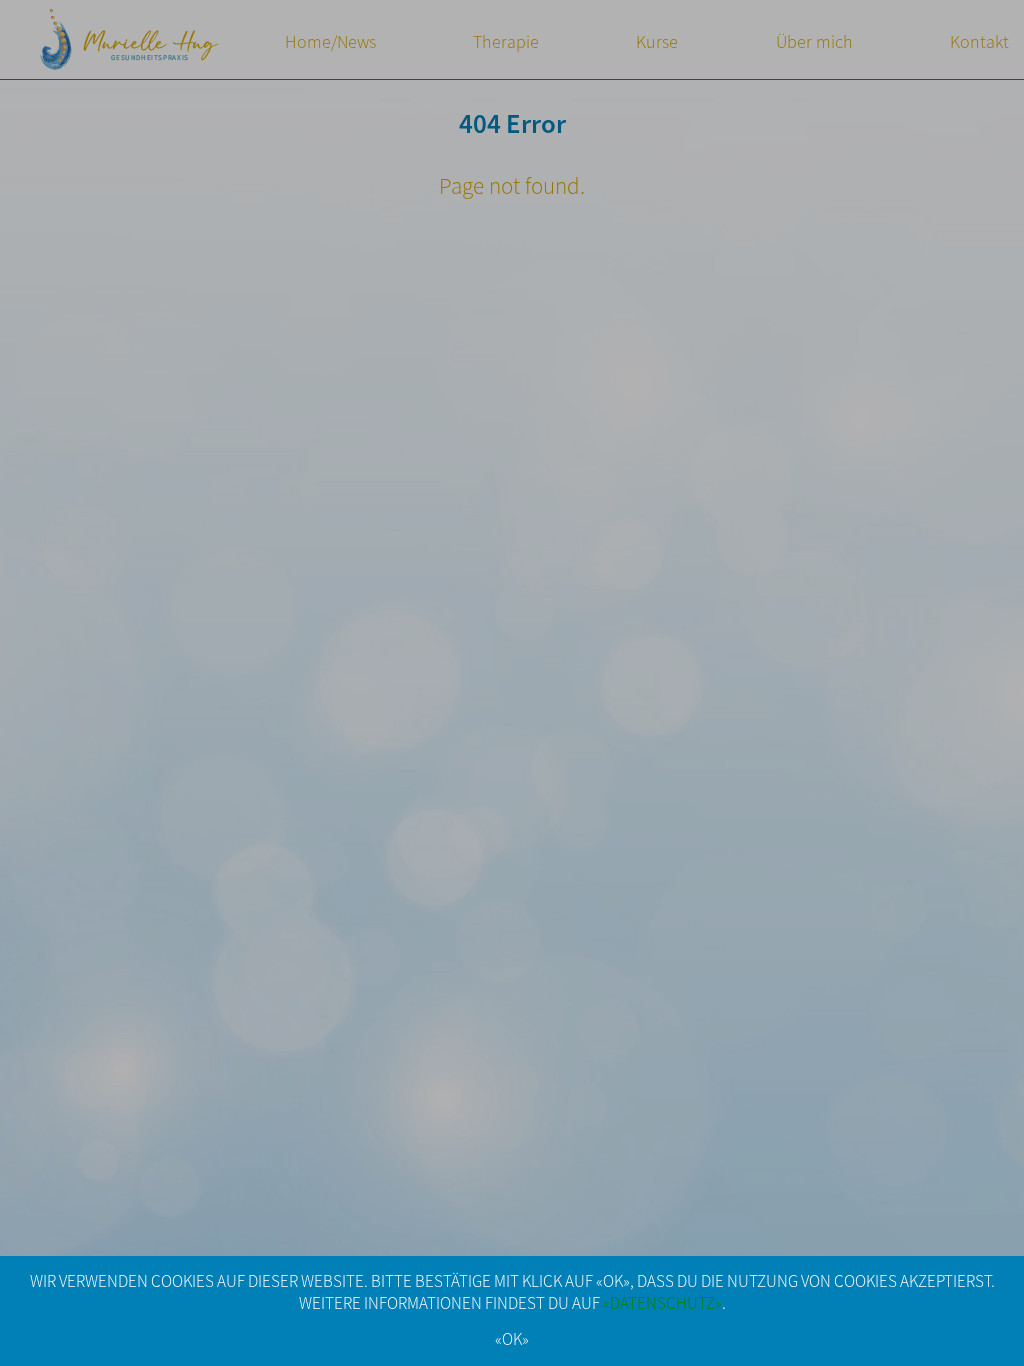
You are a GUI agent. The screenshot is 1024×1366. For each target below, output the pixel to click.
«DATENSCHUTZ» (662, 1303)
